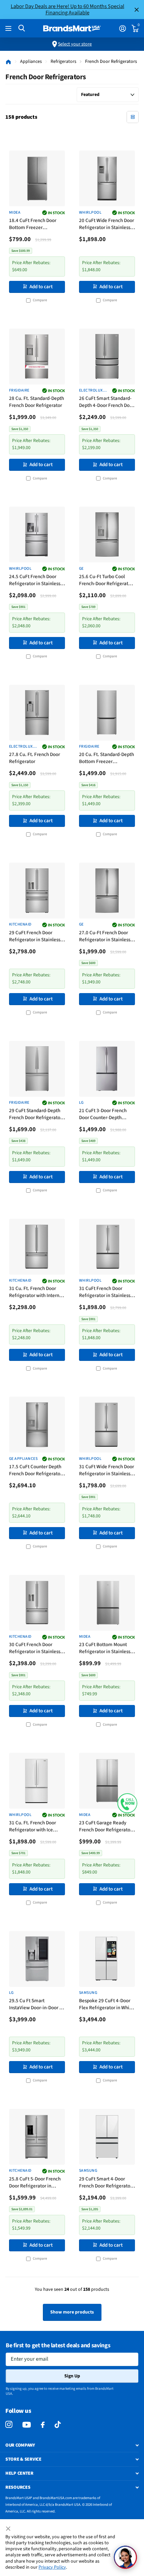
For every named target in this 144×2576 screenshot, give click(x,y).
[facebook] (43, 2425)
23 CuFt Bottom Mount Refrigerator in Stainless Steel (105, 1649)
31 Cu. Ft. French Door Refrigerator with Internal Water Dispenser (36, 1293)
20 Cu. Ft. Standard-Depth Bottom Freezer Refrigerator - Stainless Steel (106, 759)
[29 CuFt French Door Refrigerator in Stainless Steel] (37, 891)
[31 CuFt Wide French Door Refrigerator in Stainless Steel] (107, 1425)
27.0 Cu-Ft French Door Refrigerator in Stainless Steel (105, 937)
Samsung (88, 1993)
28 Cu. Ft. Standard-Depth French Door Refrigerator (37, 402)
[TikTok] (58, 2425)
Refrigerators (63, 62)
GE (81, 569)
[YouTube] (27, 2425)
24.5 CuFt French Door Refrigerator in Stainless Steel (35, 581)
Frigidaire (19, 391)
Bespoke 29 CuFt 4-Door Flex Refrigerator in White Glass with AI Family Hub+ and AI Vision (106, 2005)
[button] (127, 1803)
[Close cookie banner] (9, 2529)
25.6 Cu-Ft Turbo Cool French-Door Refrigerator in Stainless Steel (106, 581)
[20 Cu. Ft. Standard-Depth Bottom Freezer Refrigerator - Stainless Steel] (107, 713)
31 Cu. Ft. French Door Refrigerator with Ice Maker (32, 1827)
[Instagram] (9, 2425)
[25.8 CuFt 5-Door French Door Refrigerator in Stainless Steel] (37, 2137)
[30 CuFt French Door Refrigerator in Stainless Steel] (37, 1603)
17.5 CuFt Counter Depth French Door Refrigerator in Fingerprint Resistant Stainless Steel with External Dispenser (35, 1471)
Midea (15, 213)
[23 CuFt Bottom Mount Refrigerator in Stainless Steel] (107, 1603)
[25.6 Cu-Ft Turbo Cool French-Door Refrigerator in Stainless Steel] (107, 534)
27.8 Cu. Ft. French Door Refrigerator (34, 758)
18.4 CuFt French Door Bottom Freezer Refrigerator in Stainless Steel (35, 225)
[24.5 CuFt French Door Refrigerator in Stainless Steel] (37, 534)
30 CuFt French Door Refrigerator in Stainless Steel (35, 1649)
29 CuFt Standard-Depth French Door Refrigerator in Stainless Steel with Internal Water (35, 1115)
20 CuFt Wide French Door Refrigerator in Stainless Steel (106, 225)
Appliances (31, 62)
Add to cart (41, 287)
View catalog (9, 29)
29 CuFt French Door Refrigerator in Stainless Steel (35, 937)
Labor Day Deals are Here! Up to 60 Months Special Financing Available (67, 9)
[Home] (8, 62)
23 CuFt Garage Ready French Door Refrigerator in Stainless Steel (105, 1827)
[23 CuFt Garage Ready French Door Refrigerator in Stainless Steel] (107, 1781)
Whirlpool (90, 213)
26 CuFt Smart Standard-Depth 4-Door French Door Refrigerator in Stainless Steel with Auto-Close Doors (106, 402)
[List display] (133, 117)
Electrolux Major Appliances (91, 391)
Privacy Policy (52, 2567)
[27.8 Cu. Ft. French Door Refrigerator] (37, 713)
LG (81, 1103)
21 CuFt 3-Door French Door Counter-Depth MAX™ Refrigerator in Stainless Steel (103, 1115)
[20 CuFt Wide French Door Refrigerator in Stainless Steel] (107, 178)
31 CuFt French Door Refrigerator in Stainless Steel (105, 1293)
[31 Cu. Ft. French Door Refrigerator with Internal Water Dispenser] (37, 1247)
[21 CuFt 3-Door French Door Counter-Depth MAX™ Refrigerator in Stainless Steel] (107, 1069)
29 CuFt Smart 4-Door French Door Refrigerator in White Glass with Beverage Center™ (105, 2183)
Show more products (72, 2312)
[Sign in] (122, 28)
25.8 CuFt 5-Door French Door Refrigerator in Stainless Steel (35, 2183)
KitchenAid (20, 925)
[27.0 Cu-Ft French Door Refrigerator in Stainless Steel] (107, 891)
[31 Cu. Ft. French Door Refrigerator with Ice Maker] (37, 1781)
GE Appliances (23, 1459)
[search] (22, 28)
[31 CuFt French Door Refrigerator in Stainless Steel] (107, 1247)
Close (137, 10)
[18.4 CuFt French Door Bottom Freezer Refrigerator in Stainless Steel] (37, 178)
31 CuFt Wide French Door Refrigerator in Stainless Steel (106, 1471)
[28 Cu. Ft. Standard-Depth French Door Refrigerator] (37, 357)
